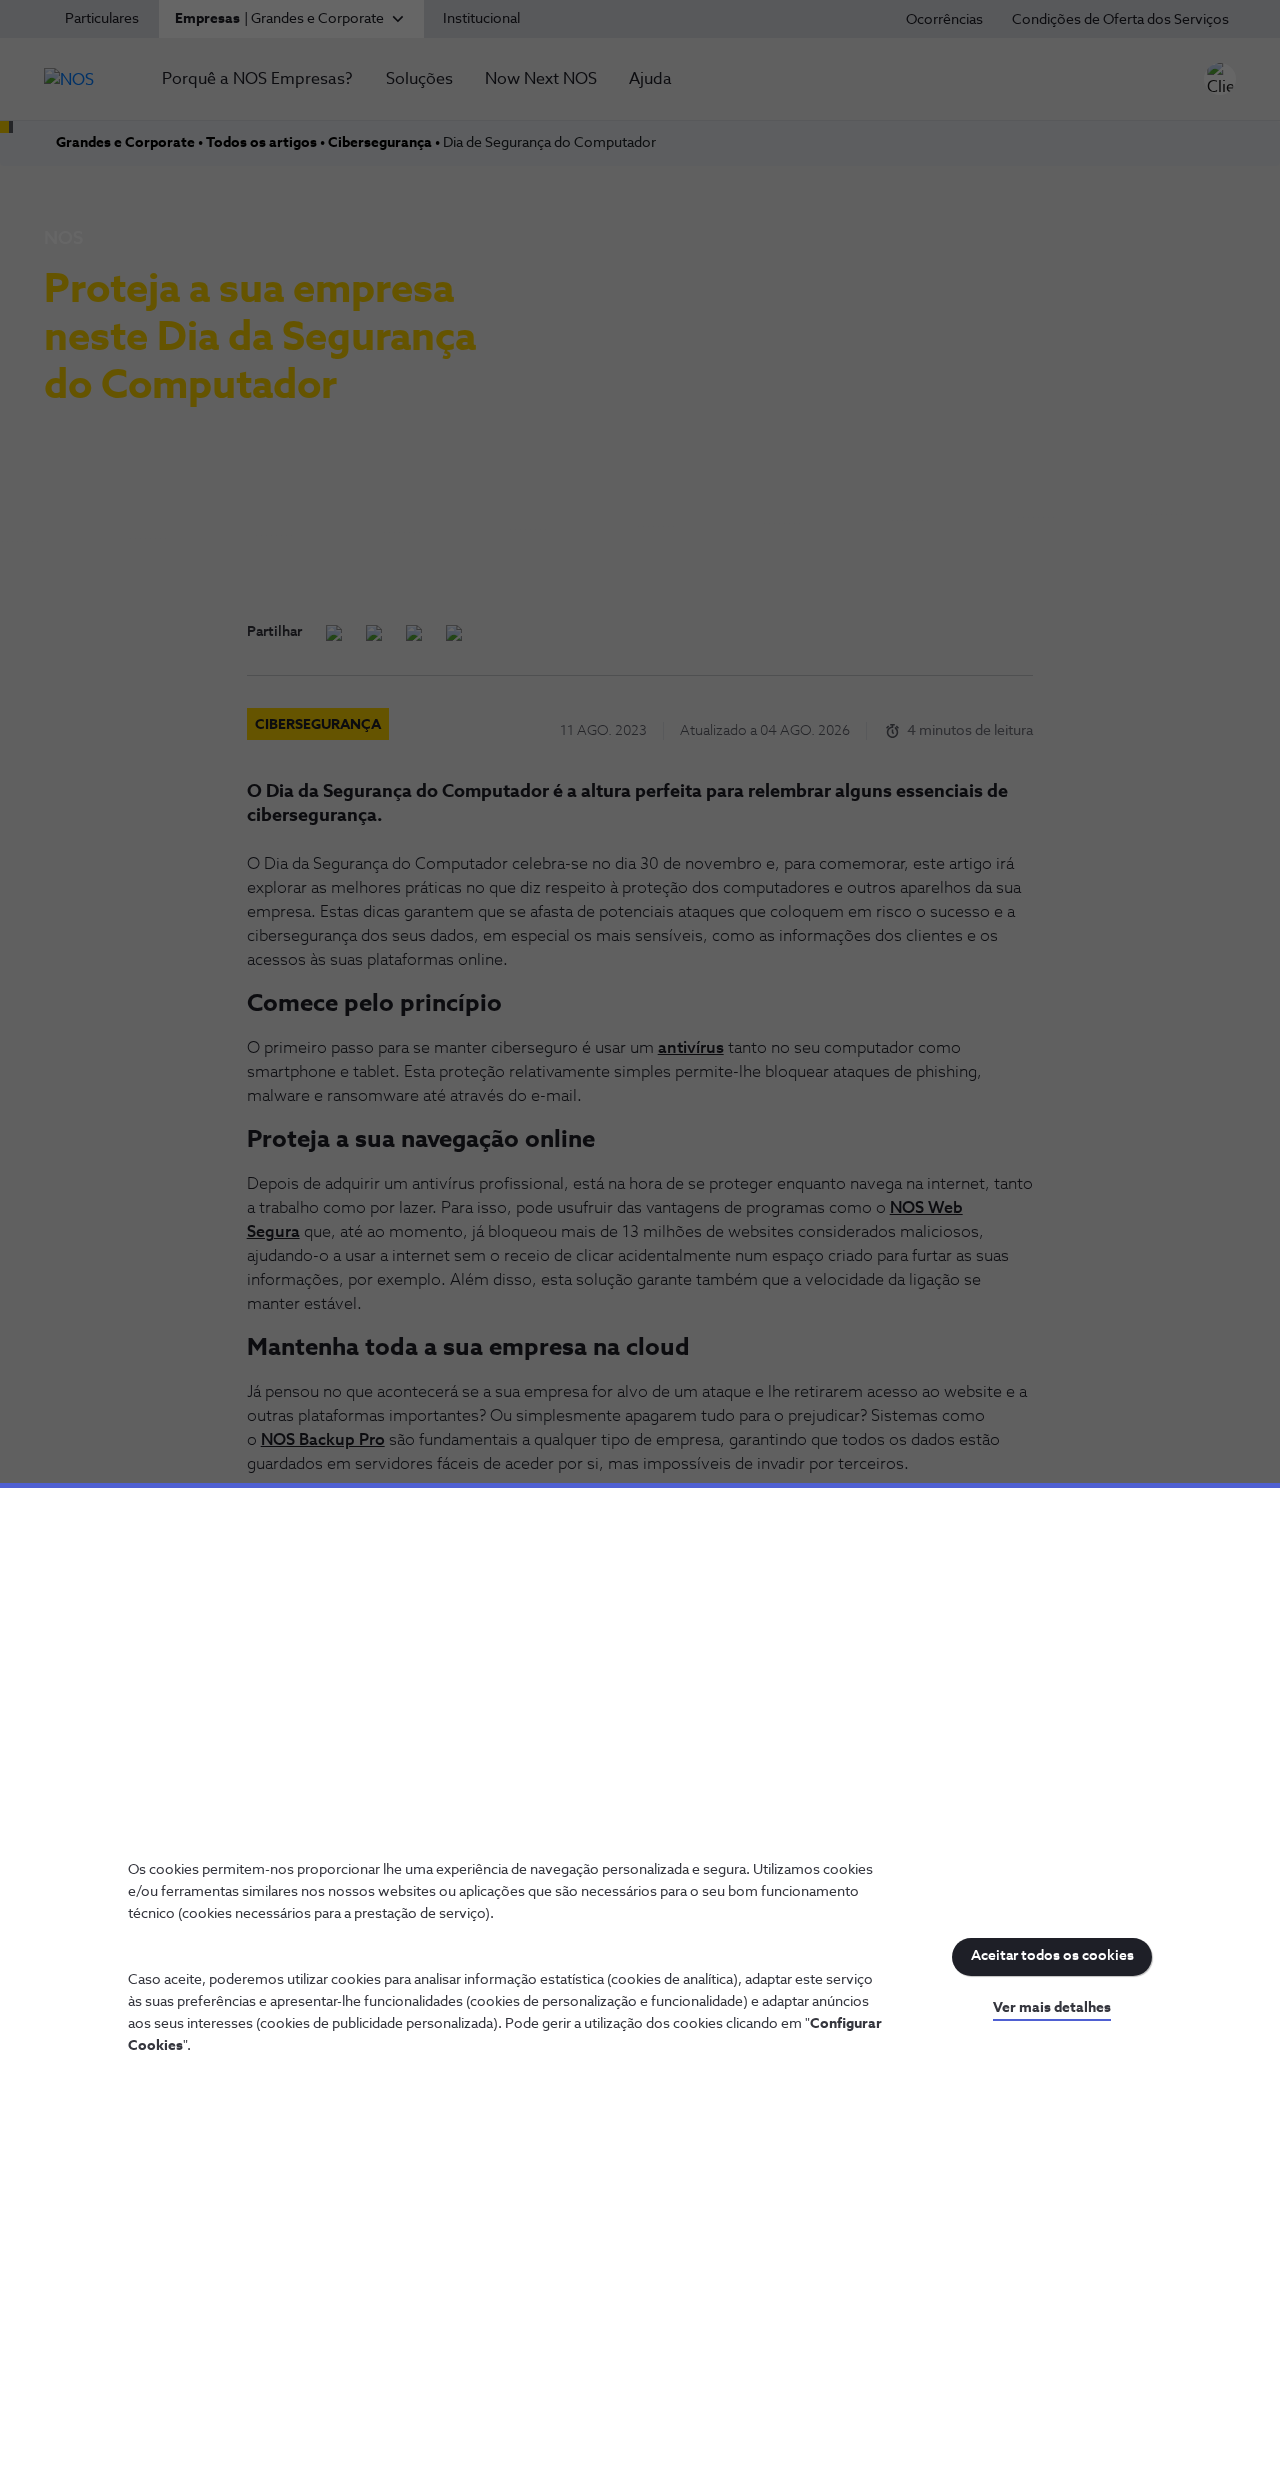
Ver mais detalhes (1052, 2008)
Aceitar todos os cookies (1052, 1956)
